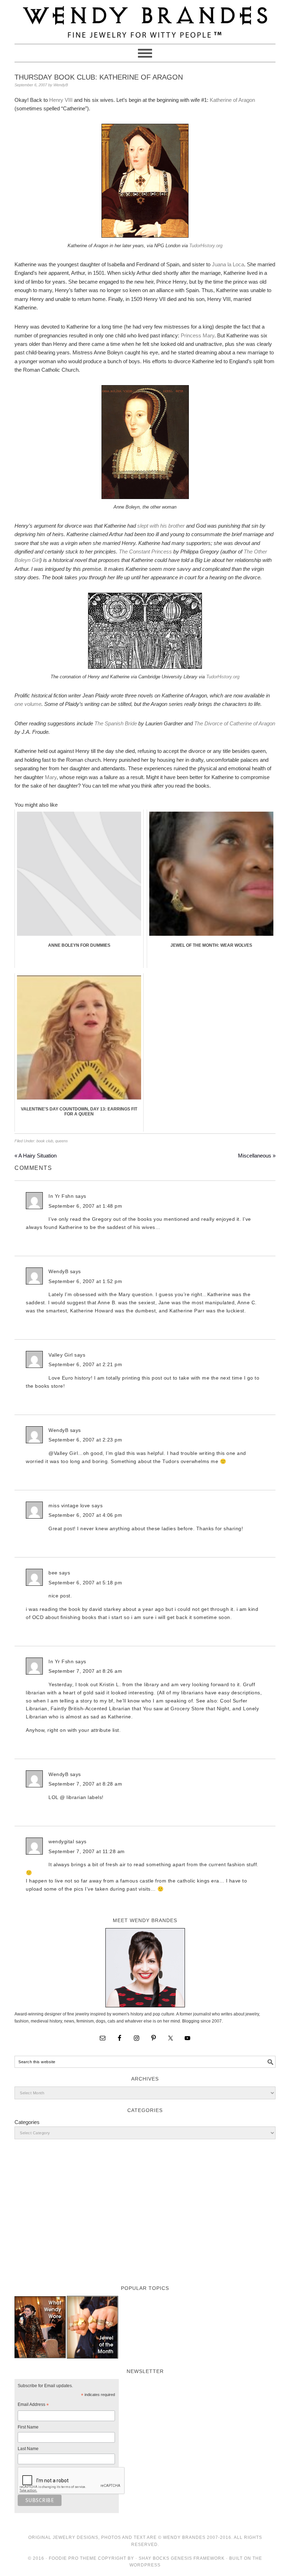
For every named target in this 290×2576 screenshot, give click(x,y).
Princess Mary (198, 335)
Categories (27, 2122)
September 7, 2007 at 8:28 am (85, 1784)
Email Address (33, 2406)
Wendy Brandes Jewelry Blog (145, 19)
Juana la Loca (228, 264)
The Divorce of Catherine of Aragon (235, 723)
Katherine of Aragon (232, 100)
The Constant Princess (145, 552)
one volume (28, 704)
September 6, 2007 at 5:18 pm (85, 1583)
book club (45, 1141)
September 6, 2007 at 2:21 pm (85, 1364)
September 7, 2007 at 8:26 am (85, 1671)
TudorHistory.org (206, 246)
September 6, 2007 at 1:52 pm (85, 1281)
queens (62, 1141)
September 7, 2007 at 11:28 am (87, 1851)
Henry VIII (61, 100)
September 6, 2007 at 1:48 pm (85, 1206)
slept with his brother (161, 526)
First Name (28, 2427)
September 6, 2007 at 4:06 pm (85, 1515)
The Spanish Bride (116, 723)
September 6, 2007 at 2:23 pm (85, 1440)
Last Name (28, 2449)
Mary (51, 777)
